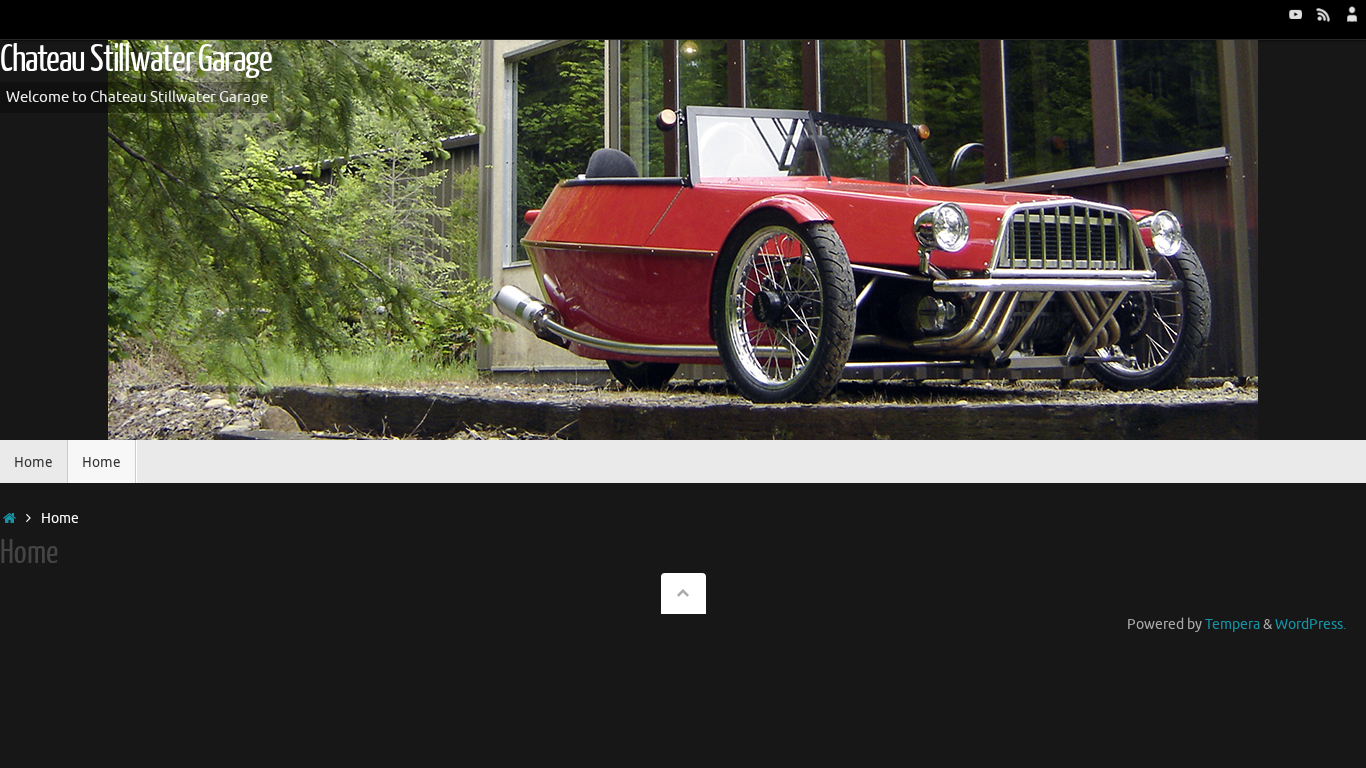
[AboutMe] (1352, 14)
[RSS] (1324, 14)
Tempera (1232, 624)
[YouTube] (1296, 14)
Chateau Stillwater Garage (136, 60)
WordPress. (1310, 624)
